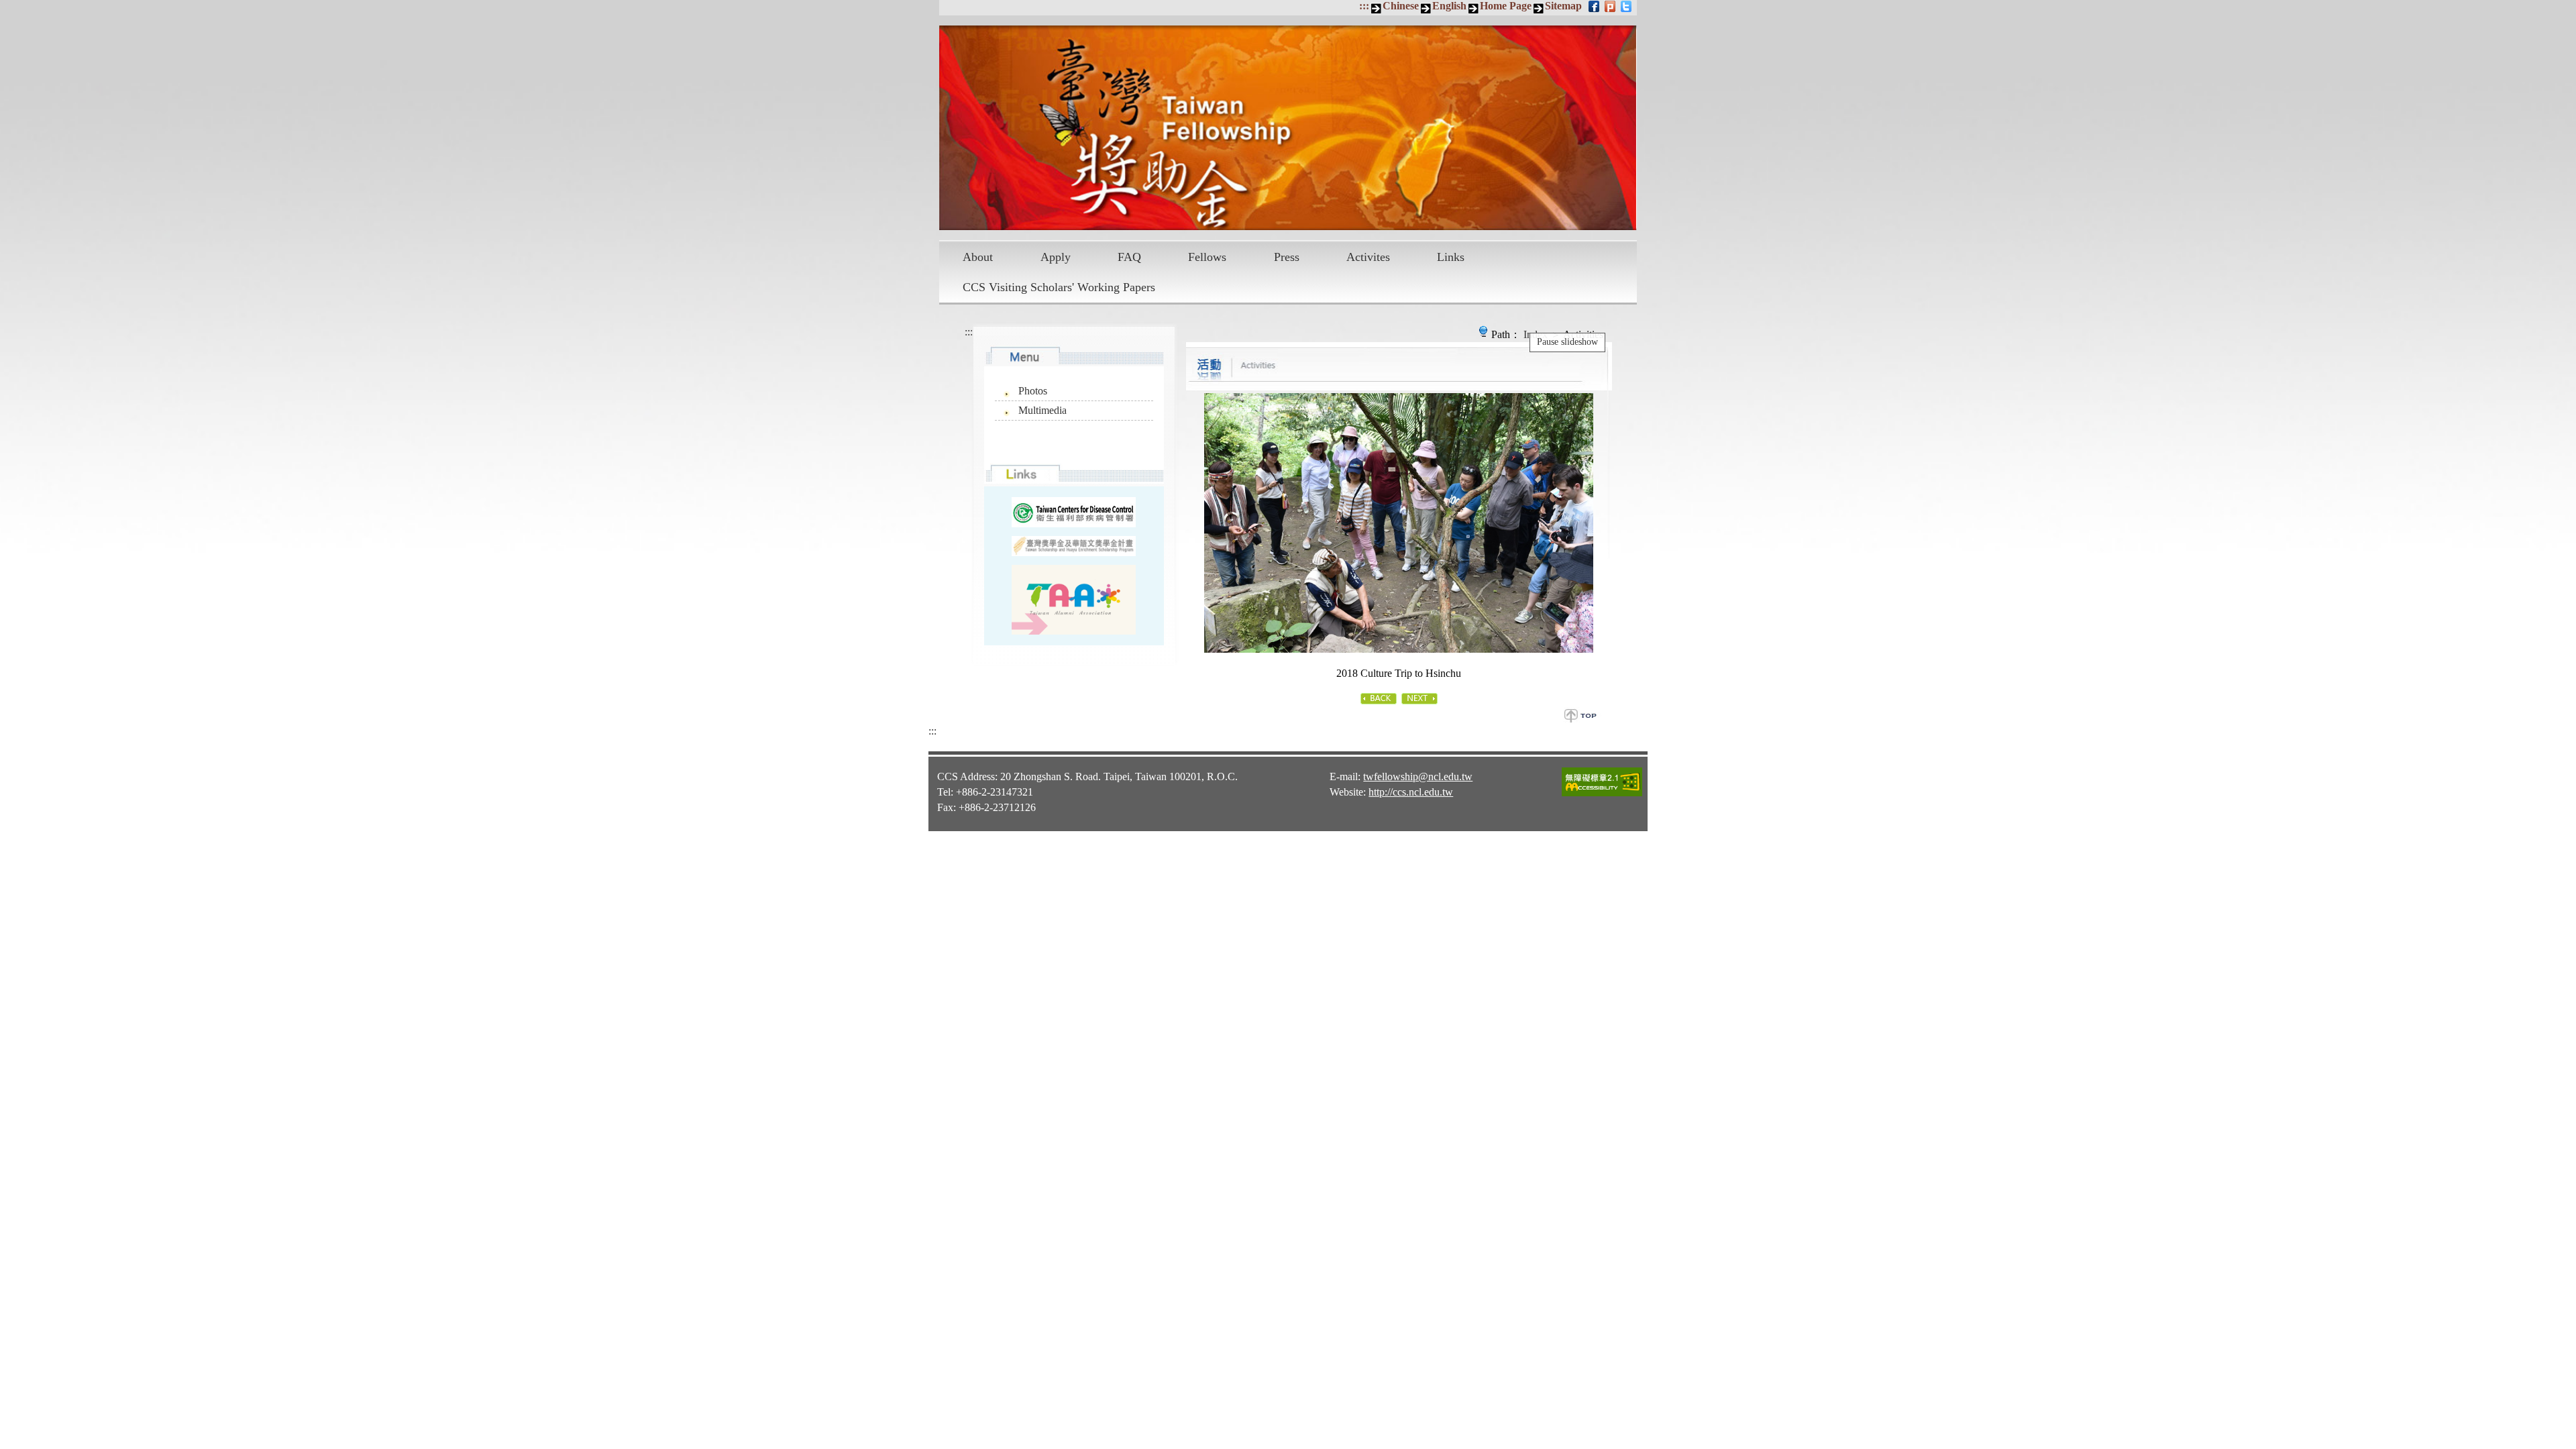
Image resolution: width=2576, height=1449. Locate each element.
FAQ (1129, 257)
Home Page (1506, 6)
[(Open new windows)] (1074, 600)
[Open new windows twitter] (1627, 6)
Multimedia (1042, 410)
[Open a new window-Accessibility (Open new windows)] (1602, 794)
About (978, 257)
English (1449, 6)
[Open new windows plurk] (1611, 6)
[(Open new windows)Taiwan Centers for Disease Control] (1074, 512)
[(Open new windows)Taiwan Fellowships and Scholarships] (1074, 546)
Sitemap (1563, 6)
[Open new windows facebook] (1595, 6)
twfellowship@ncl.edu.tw (1418, 776)
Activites (1368, 257)
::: (1364, 6)
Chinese (1401, 6)
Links (1451, 257)
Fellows (1207, 257)
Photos (1033, 391)
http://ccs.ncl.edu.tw (1411, 792)
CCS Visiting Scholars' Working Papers (1059, 287)
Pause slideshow (1567, 342)
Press (1287, 257)
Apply (1056, 257)
